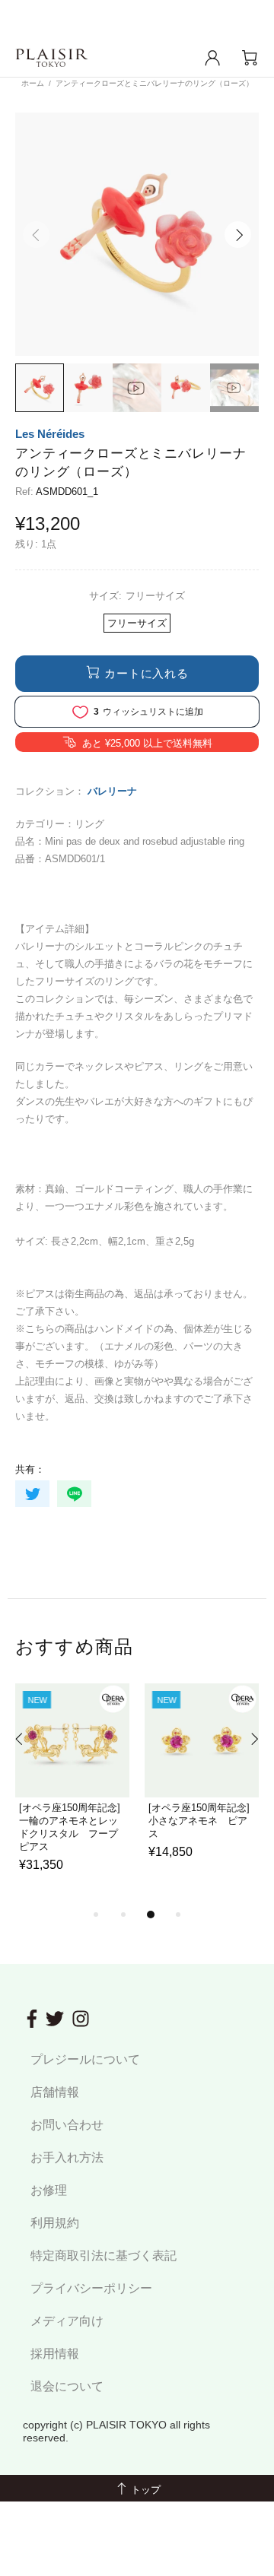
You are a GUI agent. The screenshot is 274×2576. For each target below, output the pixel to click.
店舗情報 (55, 2092)
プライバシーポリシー (91, 2288)
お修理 (49, 2190)
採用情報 (55, 2354)
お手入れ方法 (67, 2157)
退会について (67, 2386)
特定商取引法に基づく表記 (104, 2256)
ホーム (33, 83)
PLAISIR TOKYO (52, 58)
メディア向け (67, 2321)
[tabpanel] (72, 1794)
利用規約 (55, 2223)
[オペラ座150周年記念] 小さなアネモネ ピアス (202, 1821)
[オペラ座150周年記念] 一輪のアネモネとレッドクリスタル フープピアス (72, 1827)
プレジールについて (85, 2059)
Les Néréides (50, 434)
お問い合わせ (67, 2125)
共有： (30, 1469)
